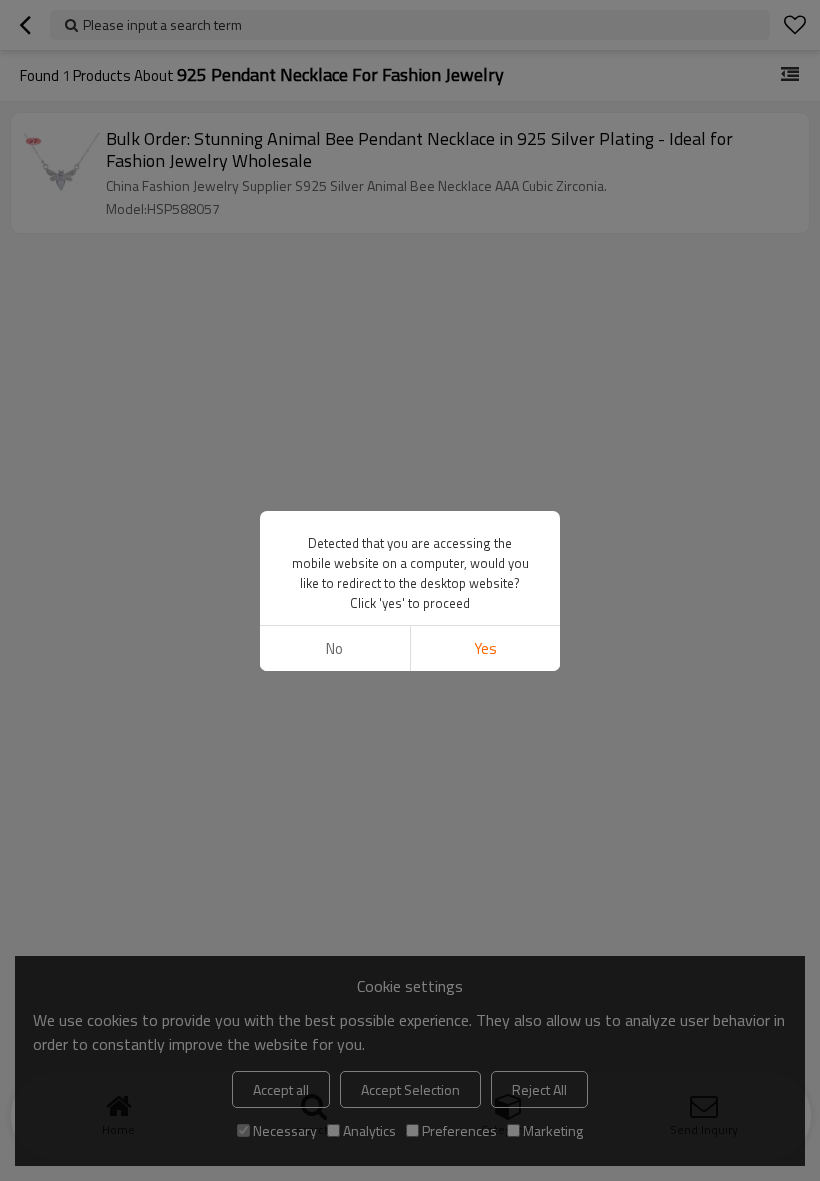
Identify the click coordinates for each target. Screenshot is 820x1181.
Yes (485, 648)
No (334, 648)
